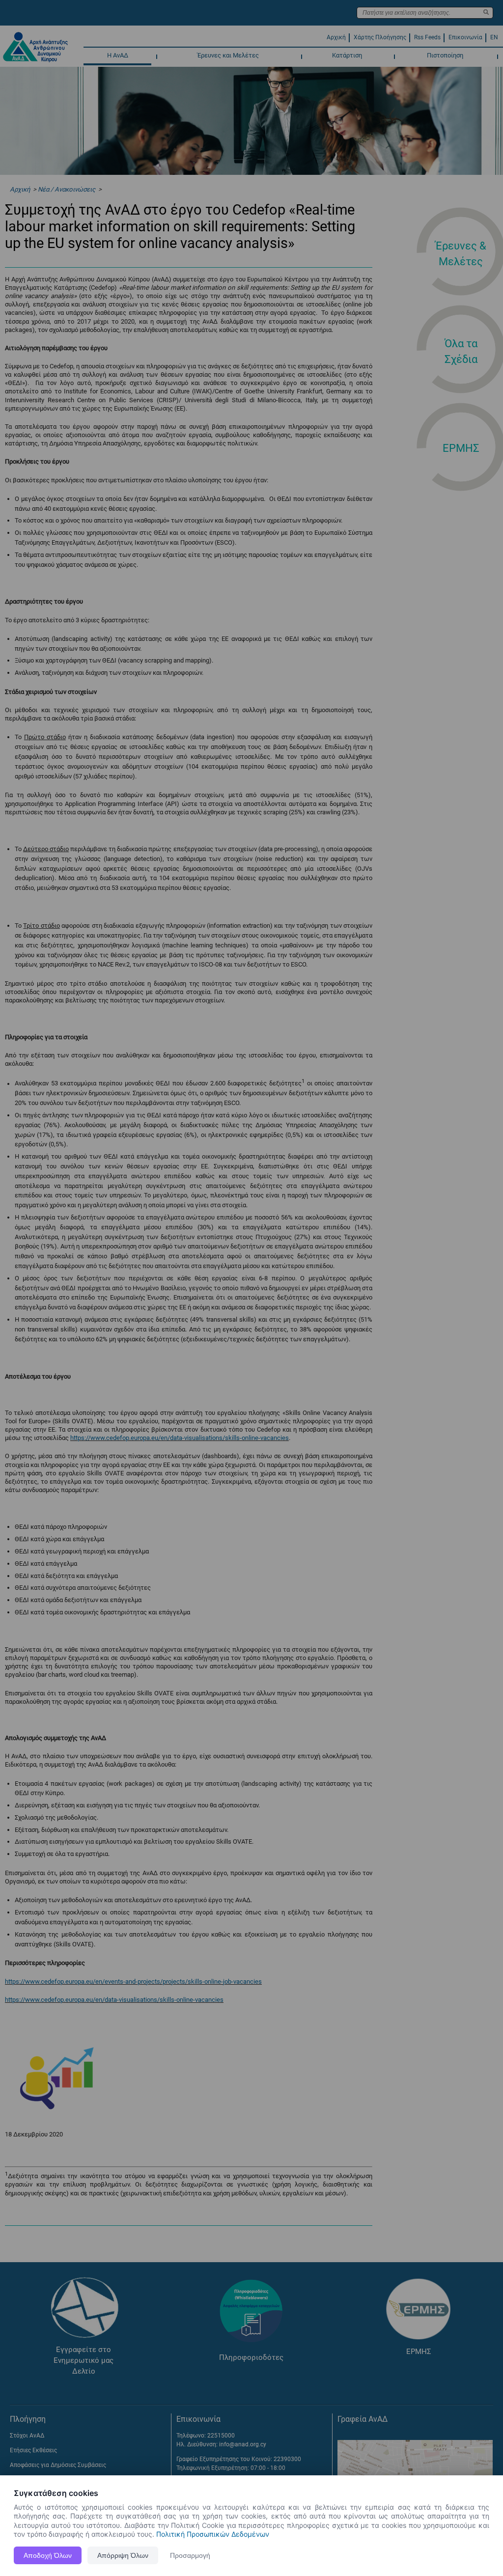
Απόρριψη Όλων (123, 2555)
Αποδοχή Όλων (48, 2555)
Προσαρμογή (190, 2555)
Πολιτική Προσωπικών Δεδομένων (213, 2534)
